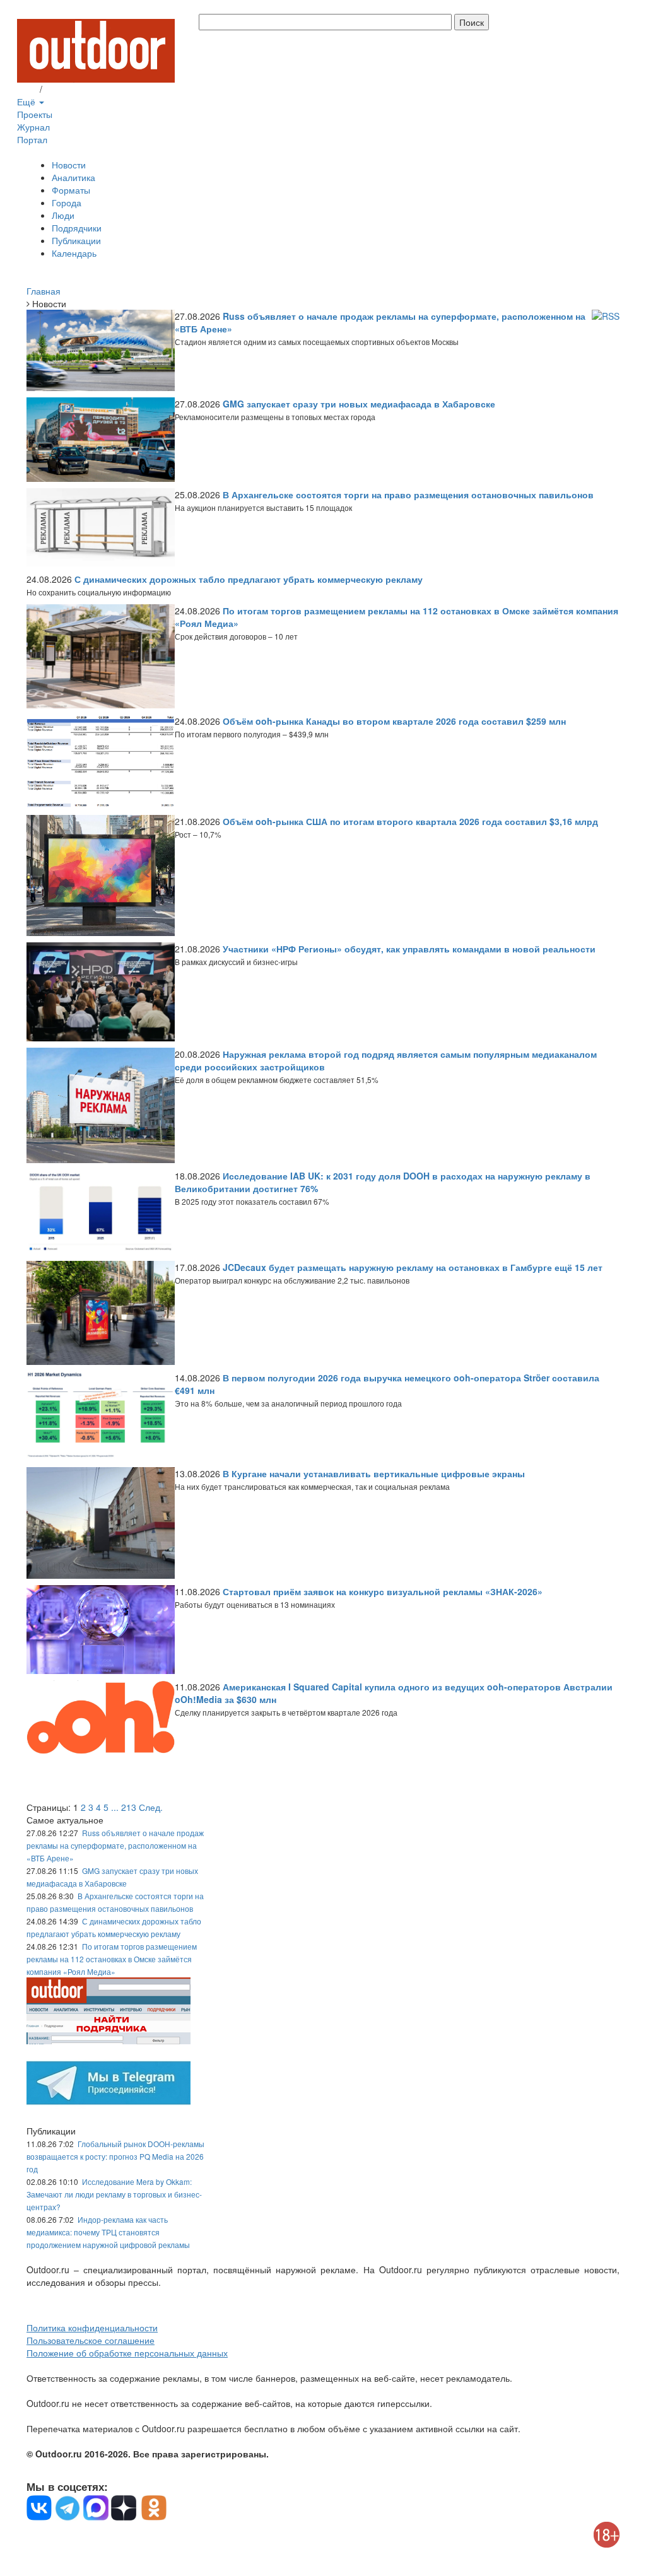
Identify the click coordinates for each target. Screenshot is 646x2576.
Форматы (71, 190)
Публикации (76, 240)
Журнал (33, 127)
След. (151, 1807)
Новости (69, 165)
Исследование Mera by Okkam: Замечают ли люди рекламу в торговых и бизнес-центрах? (114, 2194)
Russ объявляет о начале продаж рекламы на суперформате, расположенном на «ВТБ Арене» (115, 1845)
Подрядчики (77, 228)
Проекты (35, 114)
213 (129, 1807)
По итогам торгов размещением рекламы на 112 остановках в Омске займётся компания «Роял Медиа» (112, 1959)
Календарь (74, 253)
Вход (27, 89)
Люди (63, 215)
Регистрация (71, 89)
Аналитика (73, 177)
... (115, 1807)
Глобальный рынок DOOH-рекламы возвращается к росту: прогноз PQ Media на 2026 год (115, 2156)
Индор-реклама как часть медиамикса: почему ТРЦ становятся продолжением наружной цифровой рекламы (108, 2232)
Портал (32, 139)
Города (67, 202)
